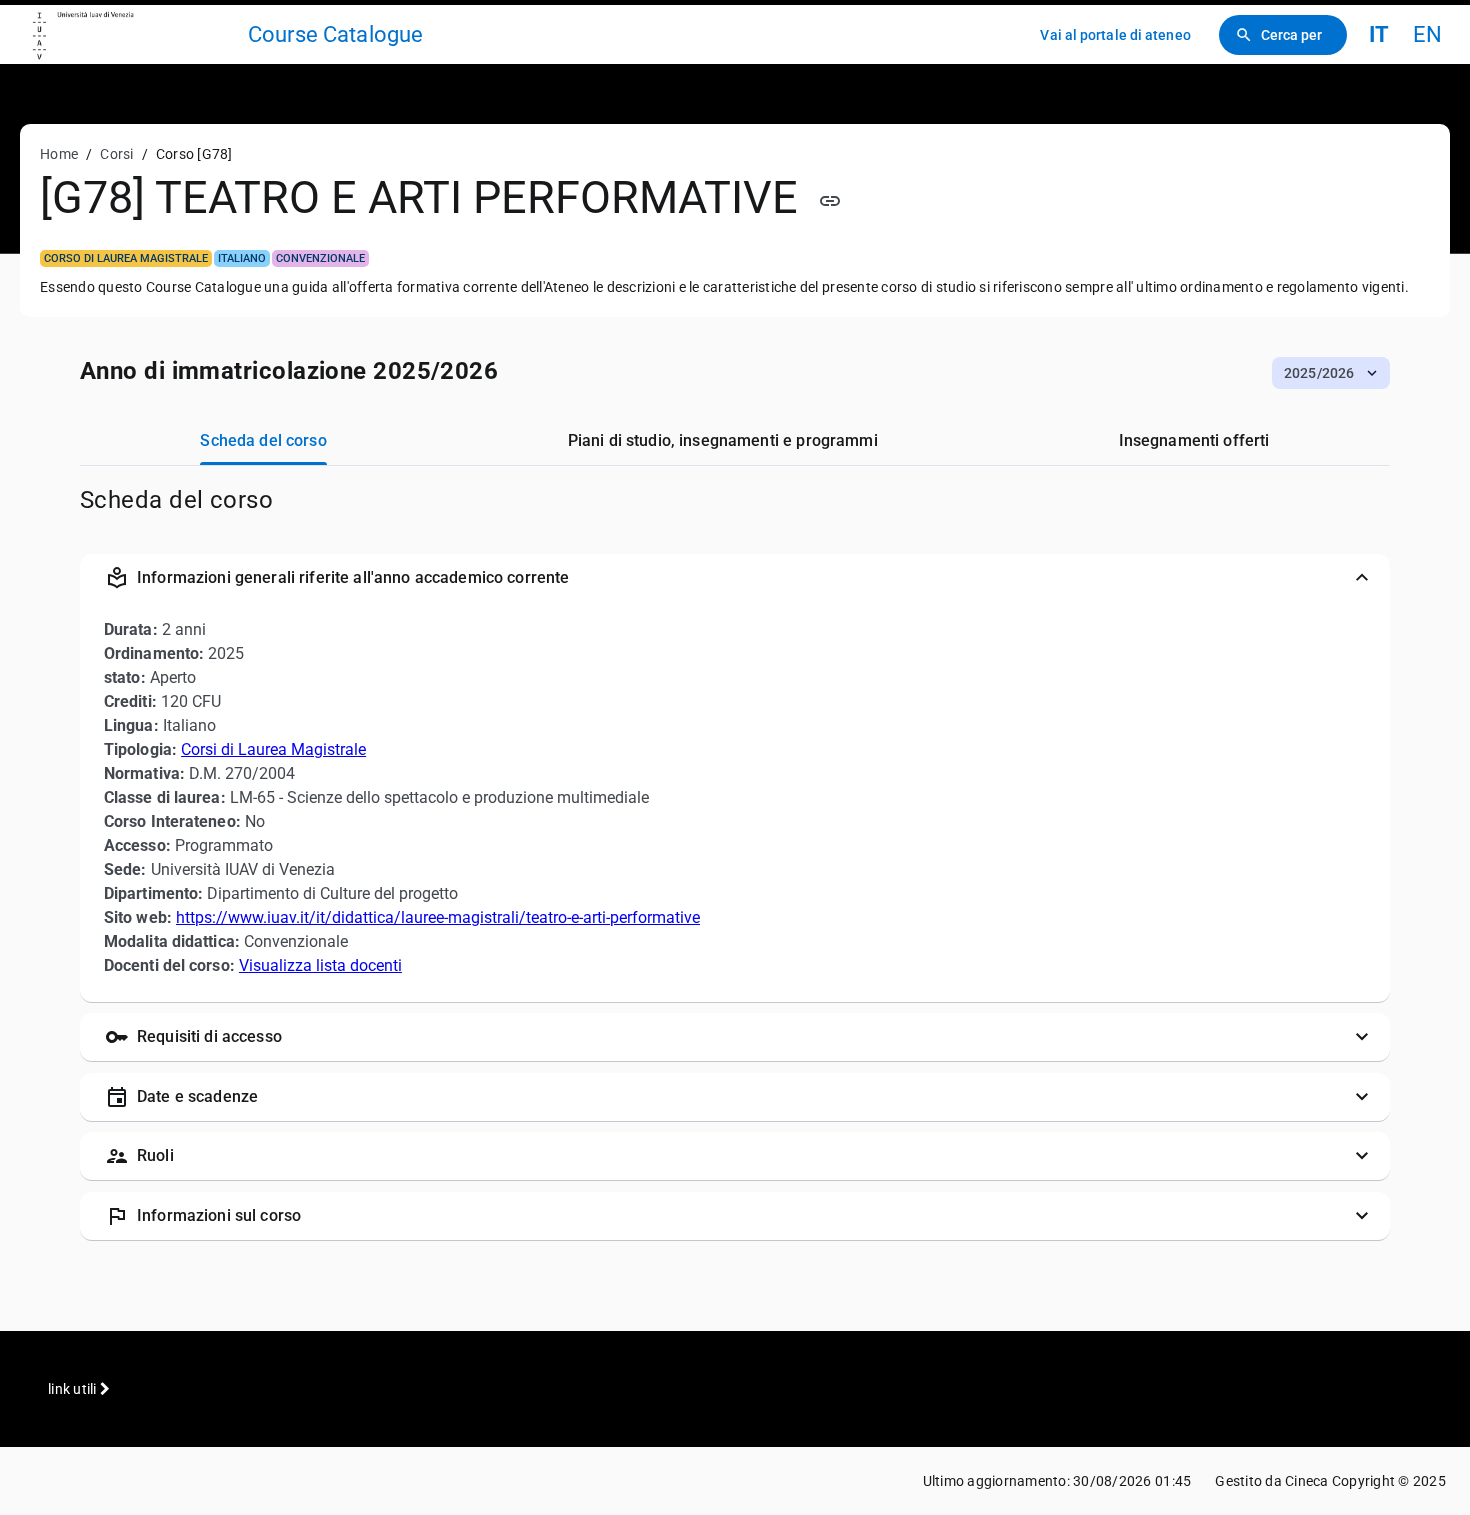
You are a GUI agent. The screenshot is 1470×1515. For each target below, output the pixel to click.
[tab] (263, 441)
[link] (132, 34)
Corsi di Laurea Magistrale (273, 749)
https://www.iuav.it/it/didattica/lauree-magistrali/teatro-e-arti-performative (438, 917)
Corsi (116, 154)
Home (59, 154)
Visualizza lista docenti (320, 965)
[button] (1331, 373)
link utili (74, 1389)
